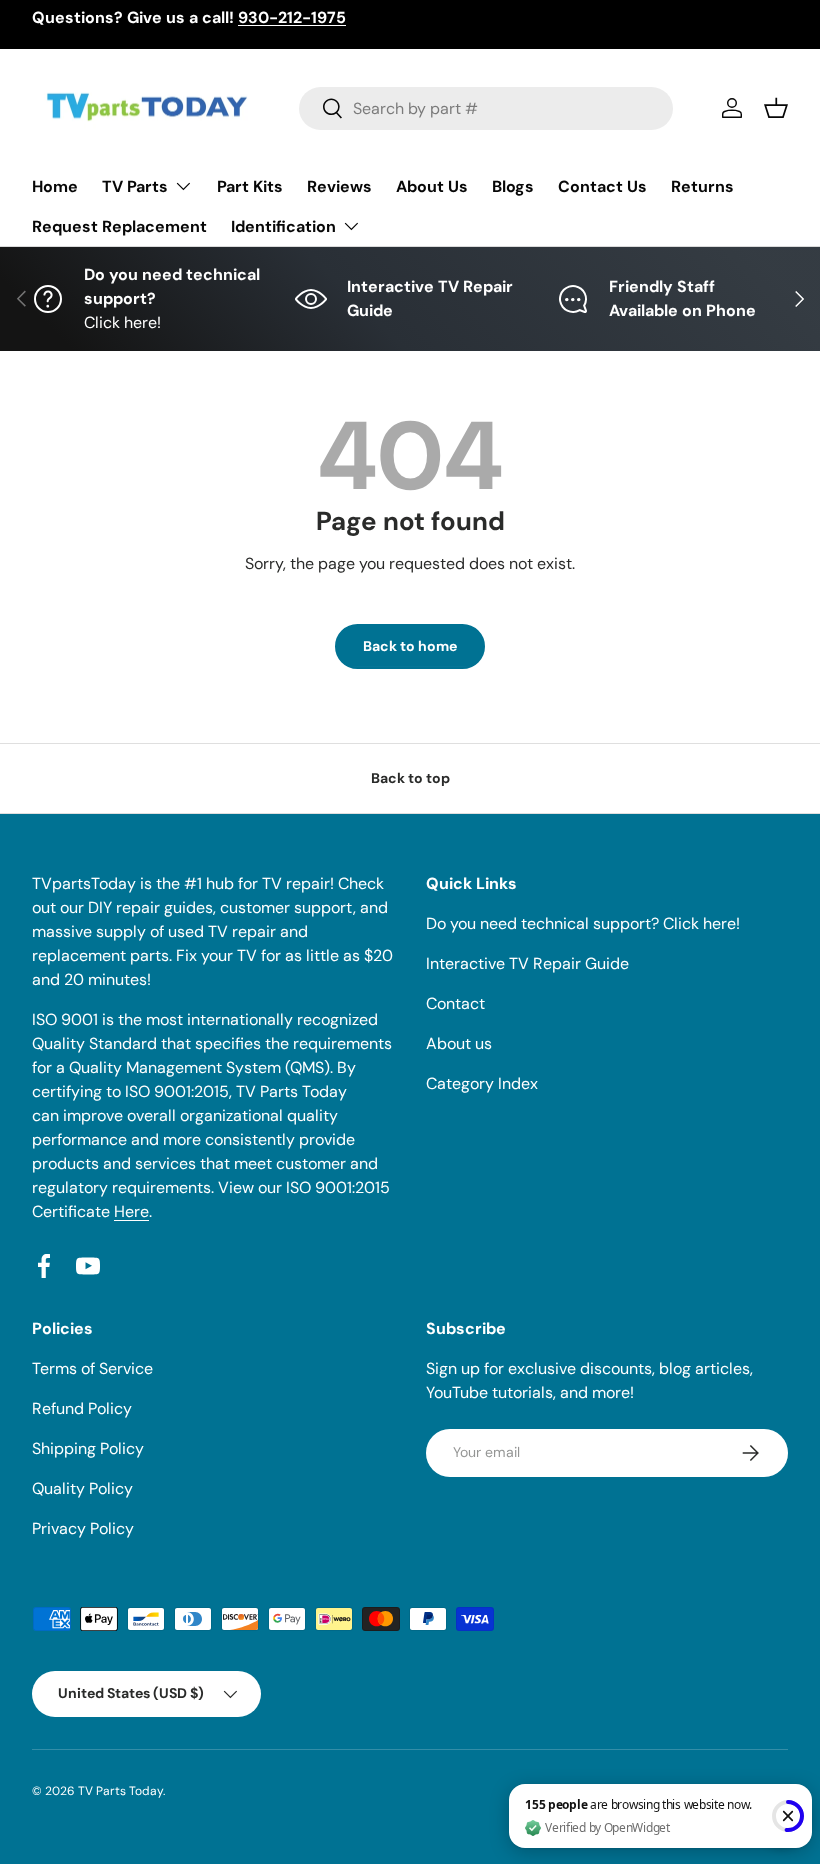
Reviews (339, 186)
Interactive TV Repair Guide (527, 963)
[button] (776, 108)
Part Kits (250, 186)
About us (459, 1043)
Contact (455, 1003)
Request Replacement (119, 226)
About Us (432, 186)
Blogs (513, 186)
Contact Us (602, 186)
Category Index (482, 1083)
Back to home (410, 646)
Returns (702, 186)
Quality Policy (82, 1488)
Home (55, 186)
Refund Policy (82, 1408)
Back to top (410, 778)
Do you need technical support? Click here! (583, 923)
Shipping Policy (88, 1448)
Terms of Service (92, 1368)
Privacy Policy (83, 1528)
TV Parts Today (120, 1791)
